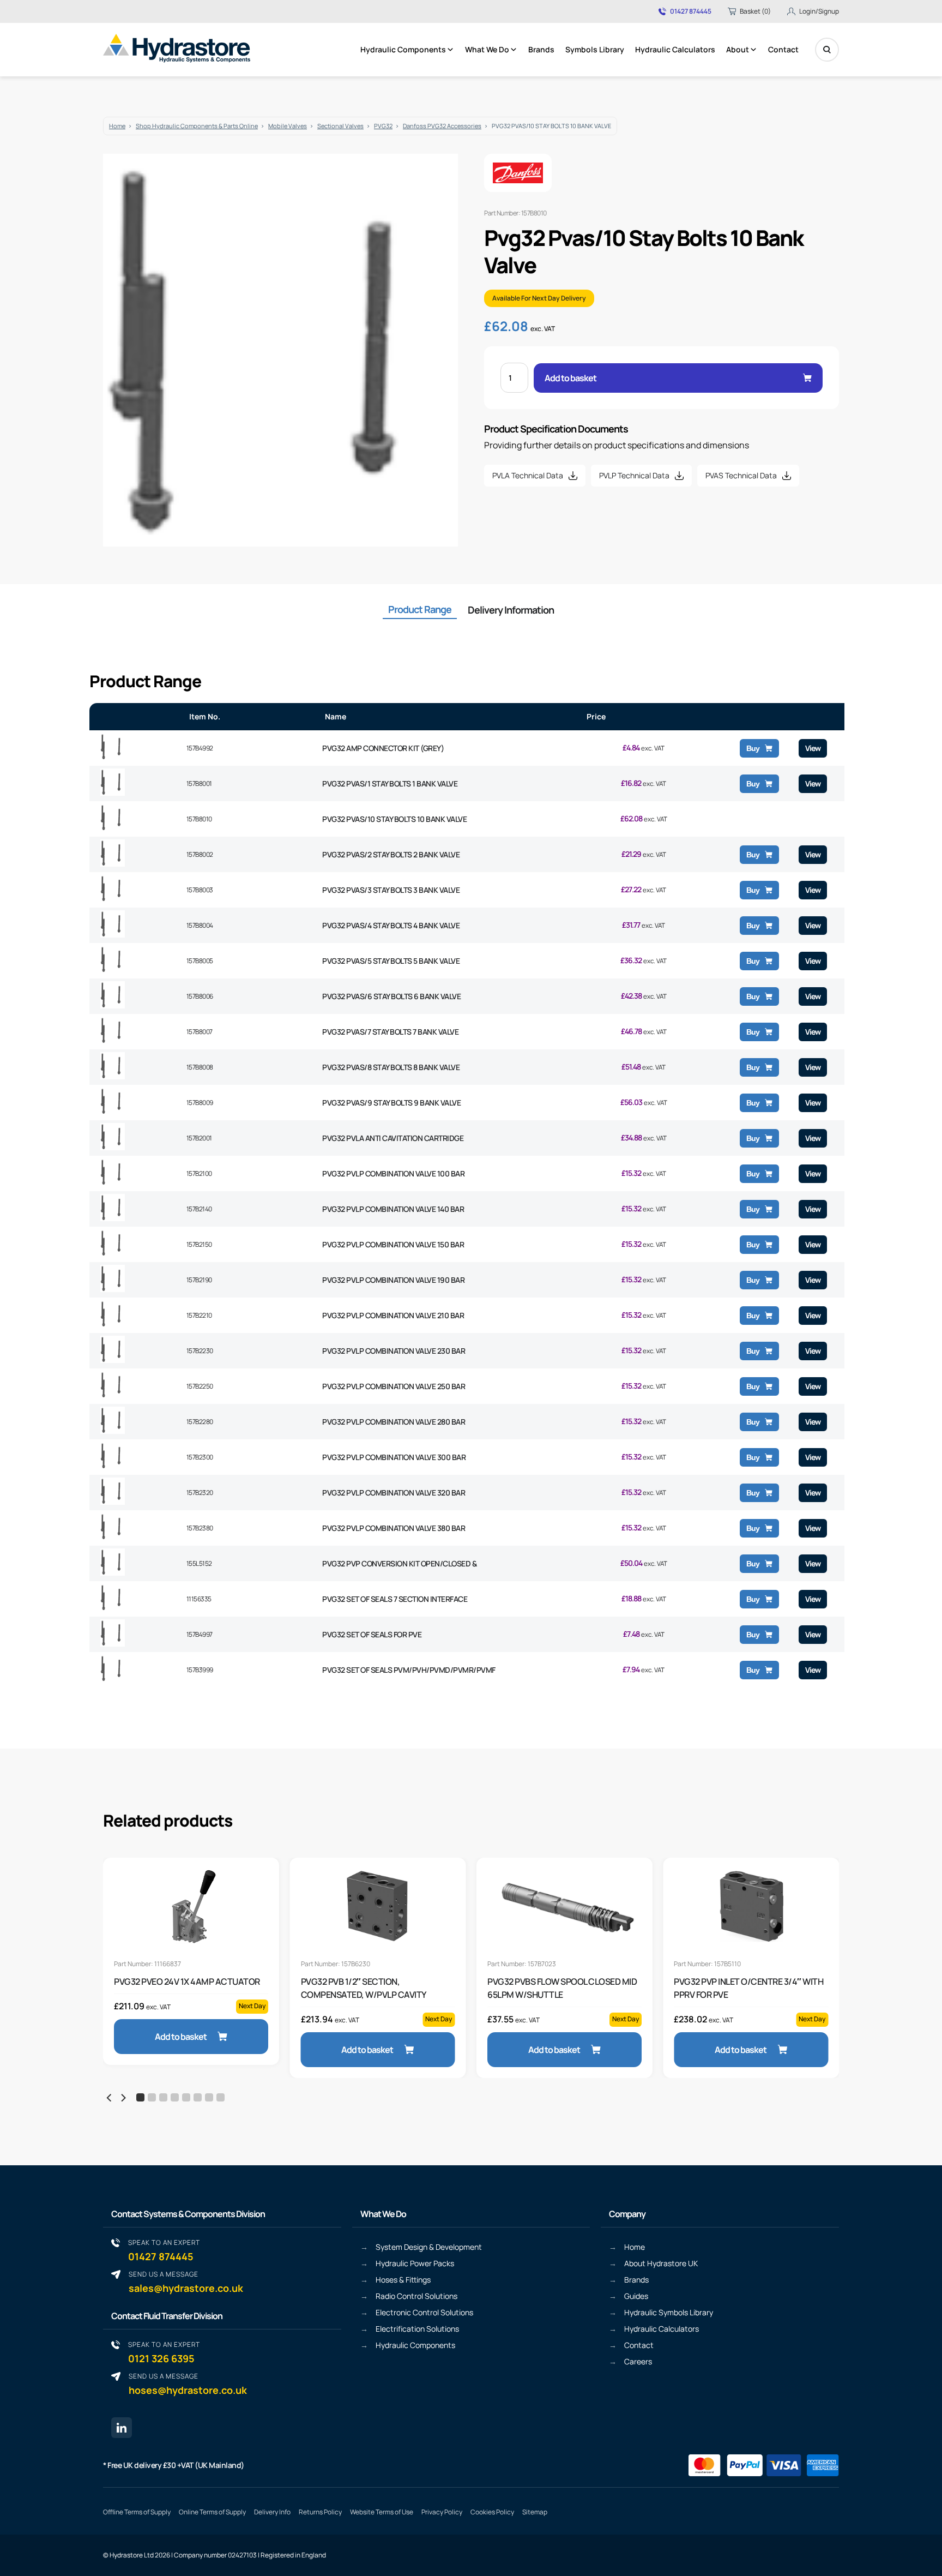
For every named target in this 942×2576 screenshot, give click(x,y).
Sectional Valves (340, 126)
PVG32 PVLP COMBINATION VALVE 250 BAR (394, 1386)
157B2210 (199, 1315)
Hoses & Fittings (403, 2280)
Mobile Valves (288, 126)
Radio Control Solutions (416, 2296)
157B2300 (200, 1457)
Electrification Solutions (417, 2329)
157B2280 (200, 1422)
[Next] (123, 2098)
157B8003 (200, 890)
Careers (638, 2361)
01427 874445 (691, 11)
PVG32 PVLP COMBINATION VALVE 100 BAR (393, 1173)
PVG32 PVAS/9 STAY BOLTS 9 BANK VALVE (391, 1103)
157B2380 (200, 1528)
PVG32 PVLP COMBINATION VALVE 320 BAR (394, 1493)
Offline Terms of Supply (137, 2512)
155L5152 (199, 1563)
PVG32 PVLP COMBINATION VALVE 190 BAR (393, 1280)
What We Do (487, 49)
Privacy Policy (442, 2512)
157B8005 (200, 961)
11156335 (199, 1599)
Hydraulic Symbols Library (669, 2312)
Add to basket (570, 378)
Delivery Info (272, 2512)
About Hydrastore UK (661, 2263)
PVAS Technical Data (741, 475)
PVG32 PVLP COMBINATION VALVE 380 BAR (394, 1528)
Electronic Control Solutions (424, 2312)
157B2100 (199, 1173)
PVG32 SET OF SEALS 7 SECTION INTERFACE (395, 1599)
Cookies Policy (492, 2512)
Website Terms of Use (382, 2512)
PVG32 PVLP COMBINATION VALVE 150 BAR (393, 1244)
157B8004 (200, 925)
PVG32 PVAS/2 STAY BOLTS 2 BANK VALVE (391, 854)
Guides (636, 2296)
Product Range (420, 609)
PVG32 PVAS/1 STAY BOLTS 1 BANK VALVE (390, 783)
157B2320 (200, 1493)
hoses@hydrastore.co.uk (188, 2384)
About (738, 49)
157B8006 (200, 996)
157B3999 (200, 1670)
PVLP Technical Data (634, 475)
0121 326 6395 (164, 2352)
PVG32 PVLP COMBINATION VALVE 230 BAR (394, 1351)
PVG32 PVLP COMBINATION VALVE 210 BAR (393, 1315)
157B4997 (200, 1634)
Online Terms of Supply (212, 2512)
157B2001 (199, 1138)
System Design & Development (429, 2247)
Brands (541, 49)
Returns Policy (320, 2512)
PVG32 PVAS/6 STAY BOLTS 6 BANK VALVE (391, 996)
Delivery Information (511, 610)
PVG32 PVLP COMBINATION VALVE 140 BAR (393, 1209)
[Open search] (827, 50)
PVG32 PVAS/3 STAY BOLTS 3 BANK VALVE (391, 890)
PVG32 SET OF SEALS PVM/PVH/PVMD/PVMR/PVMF (409, 1670)
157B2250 (200, 1386)
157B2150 (199, 1244)
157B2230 (200, 1351)
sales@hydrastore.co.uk (186, 2282)
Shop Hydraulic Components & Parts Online (197, 126)
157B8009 (200, 1103)
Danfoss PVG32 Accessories (442, 126)
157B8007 (200, 1032)
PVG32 (383, 126)
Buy (753, 748)
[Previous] (110, 2098)
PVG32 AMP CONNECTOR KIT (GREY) (383, 748)
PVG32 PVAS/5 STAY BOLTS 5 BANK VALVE (391, 961)
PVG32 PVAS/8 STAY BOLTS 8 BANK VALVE (391, 1067)
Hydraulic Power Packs (415, 2263)
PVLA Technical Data (528, 475)
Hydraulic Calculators (675, 49)
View (813, 748)
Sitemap (535, 2512)
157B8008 (200, 1067)
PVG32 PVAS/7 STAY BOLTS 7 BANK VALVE (390, 1032)
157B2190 (199, 1280)
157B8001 (199, 783)
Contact (783, 49)
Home (117, 126)
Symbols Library (595, 49)
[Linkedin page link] (122, 2428)
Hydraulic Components (403, 49)
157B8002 (200, 854)
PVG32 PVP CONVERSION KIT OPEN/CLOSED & (399, 1563)
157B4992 (200, 748)
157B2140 (199, 1209)
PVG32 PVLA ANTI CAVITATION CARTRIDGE (393, 1138)
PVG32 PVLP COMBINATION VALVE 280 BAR (394, 1422)
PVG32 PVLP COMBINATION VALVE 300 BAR (394, 1457)
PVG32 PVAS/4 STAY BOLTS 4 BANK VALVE (391, 925)
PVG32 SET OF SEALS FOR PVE (372, 1634)
